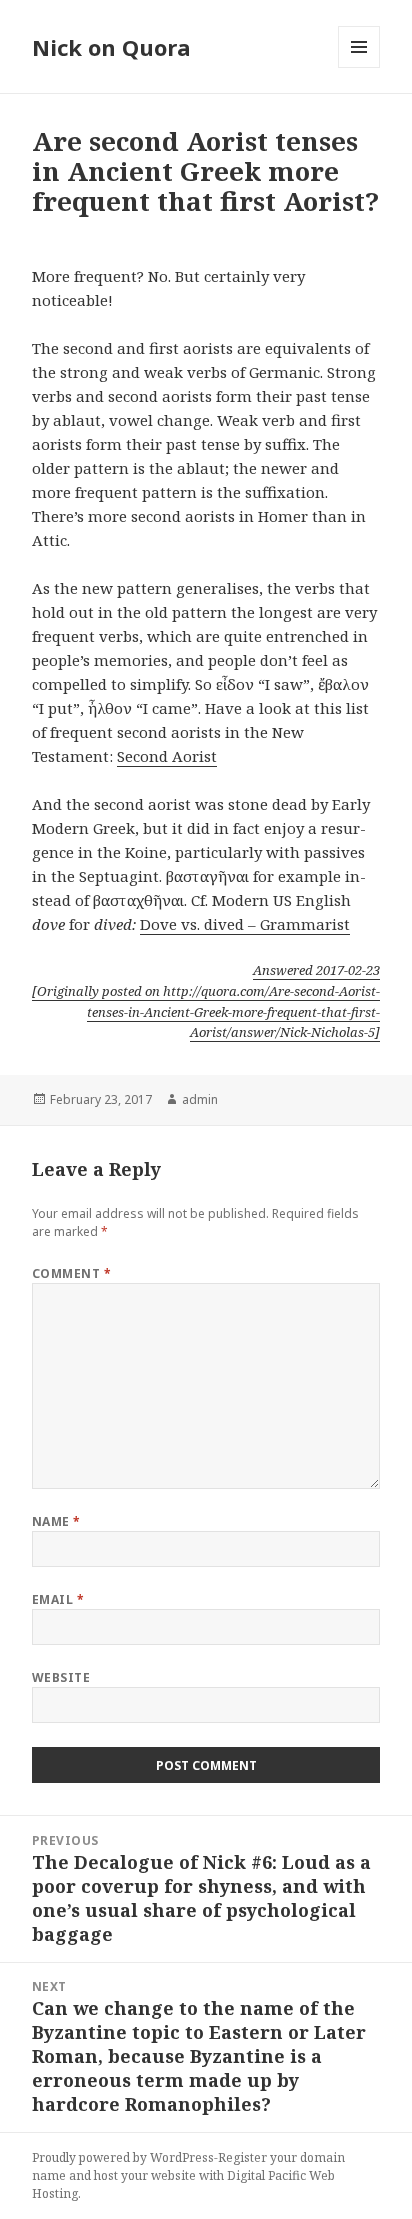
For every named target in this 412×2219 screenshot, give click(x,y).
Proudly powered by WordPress (123, 2157)
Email (58, 1599)
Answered (316, 970)
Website (61, 1677)
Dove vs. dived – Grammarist (245, 924)
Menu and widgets (359, 67)
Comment (71, 1273)
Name (56, 1521)
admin (200, 1099)
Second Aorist (167, 756)
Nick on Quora (111, 47)
